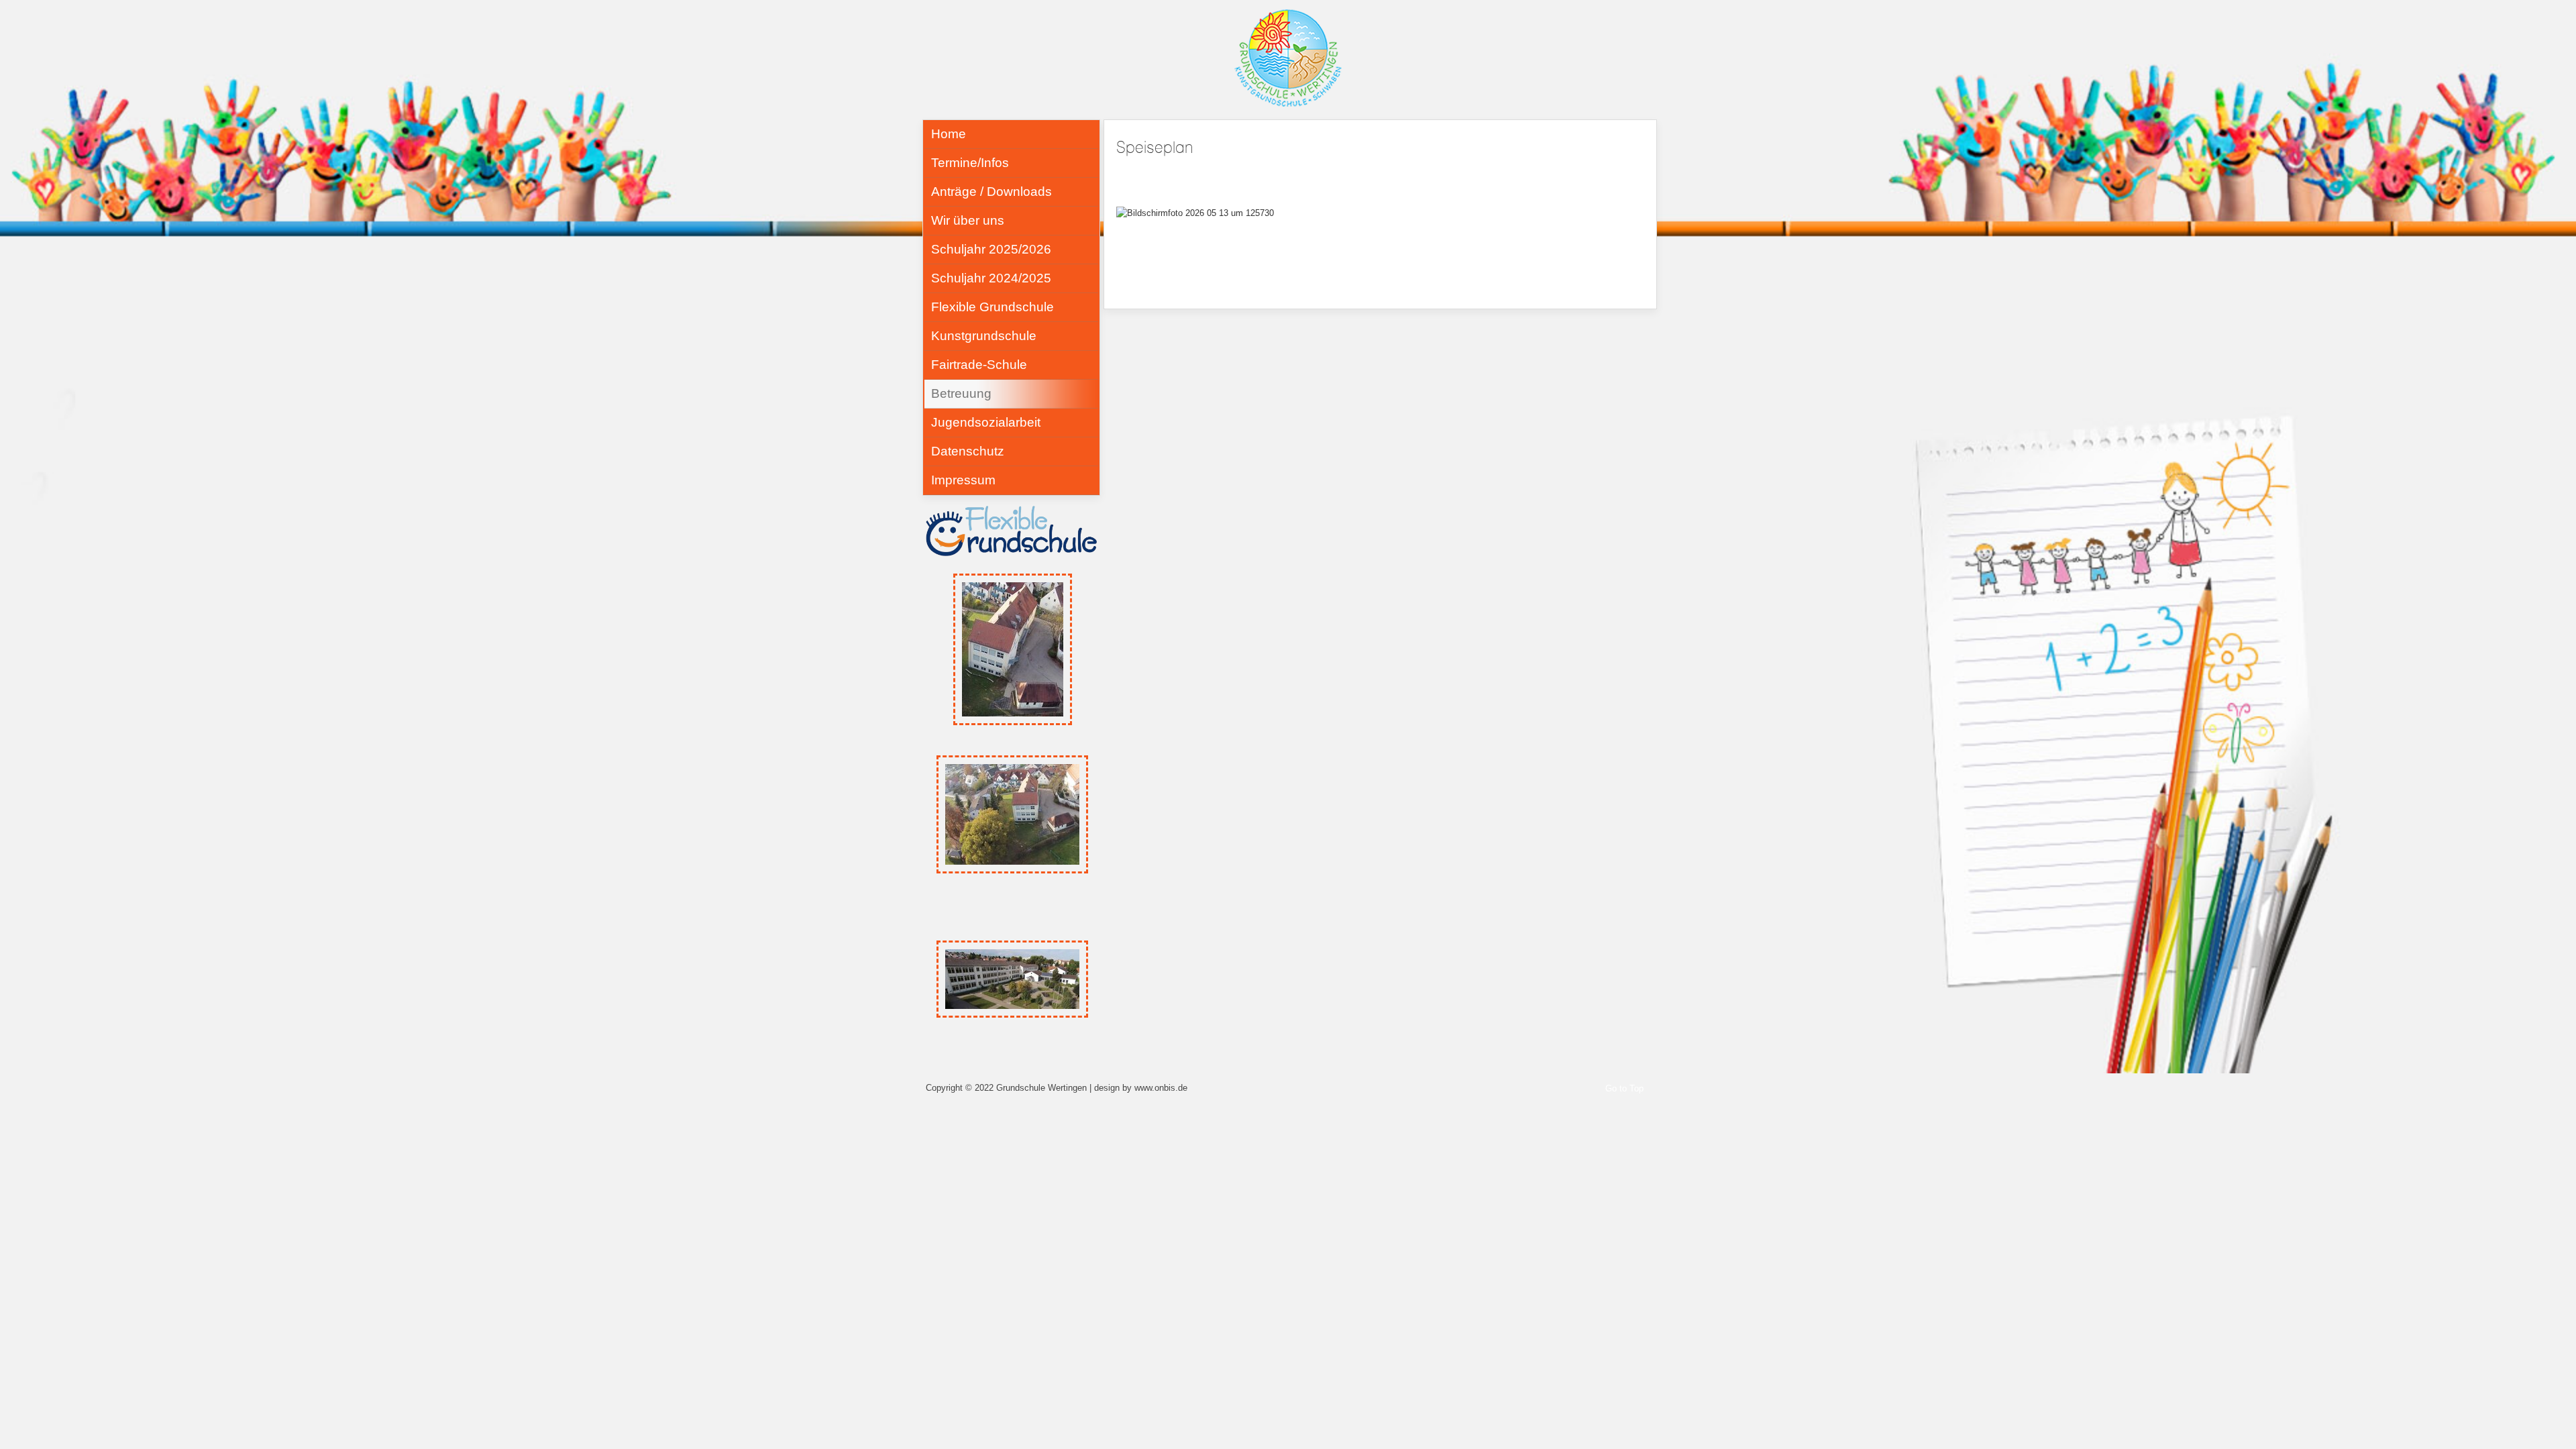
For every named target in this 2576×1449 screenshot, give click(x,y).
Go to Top (1624, 1088)
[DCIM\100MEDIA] (1012, 979)
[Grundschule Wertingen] (1288, 57)
